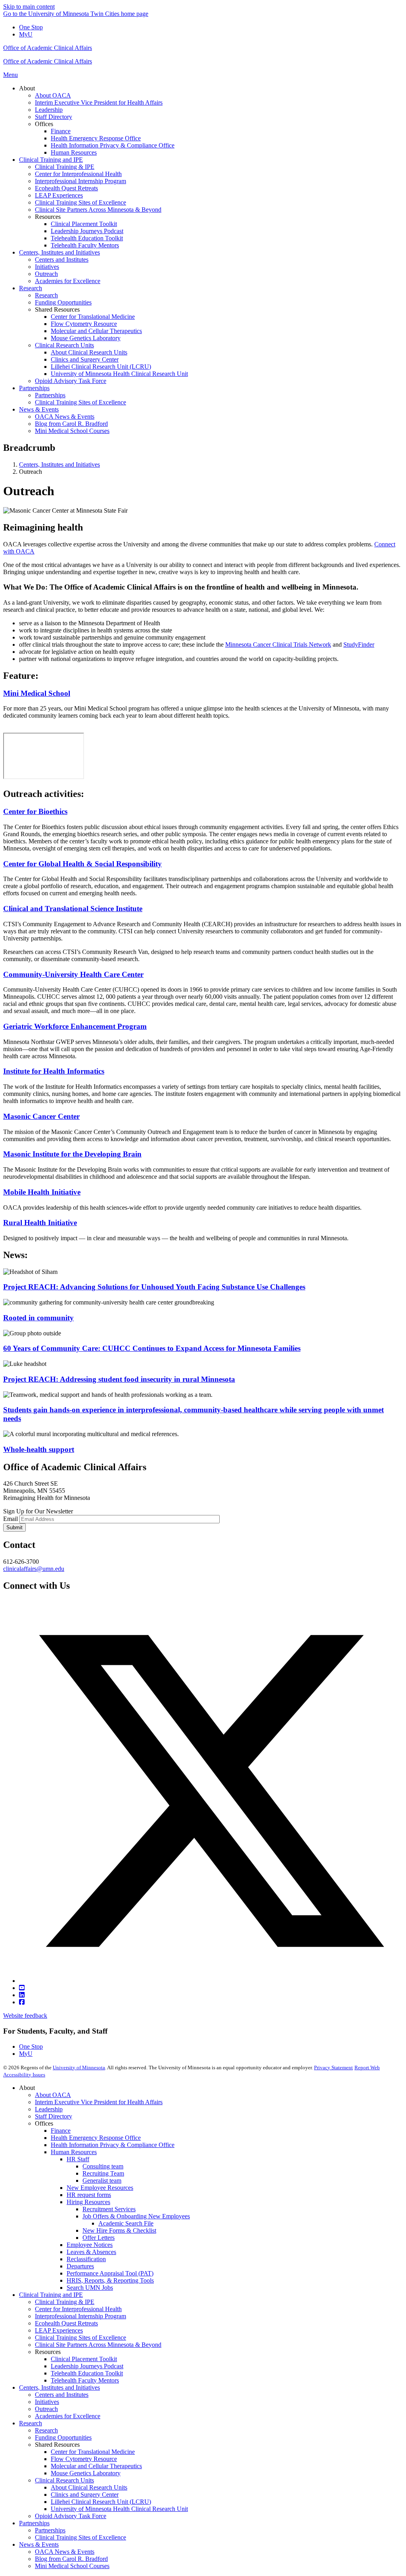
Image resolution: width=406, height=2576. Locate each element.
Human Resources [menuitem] (74, 152)
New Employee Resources (100, 2188)
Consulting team (103, 2166)
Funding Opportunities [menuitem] (63, 302)
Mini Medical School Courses (72, 2566)
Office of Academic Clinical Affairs (48, 48)
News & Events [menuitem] (39, 409)
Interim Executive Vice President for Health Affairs (99, 2102)
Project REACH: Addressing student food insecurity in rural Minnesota (119, 1379)
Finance (61, 2131)
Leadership (49, 2109)
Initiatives (47, 2402)
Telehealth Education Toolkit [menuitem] (87, 238)
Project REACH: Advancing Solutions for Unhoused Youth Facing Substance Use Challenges (154, 1287)
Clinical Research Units (64, 2480)
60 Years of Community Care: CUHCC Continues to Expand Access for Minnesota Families (152, 1348)
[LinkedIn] (22, 1995)
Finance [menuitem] (61, 131)
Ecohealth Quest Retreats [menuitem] (66, 188)
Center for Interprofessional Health (78, 2309)
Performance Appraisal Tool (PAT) (110, 2273)
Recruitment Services (109, 2209)
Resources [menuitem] (48, 217)
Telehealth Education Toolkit (87, 2373)
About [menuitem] (27, 88)
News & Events (39, 2544)
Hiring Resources (88, 2202)
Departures (80, 2266)
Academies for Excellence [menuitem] (68, 281)
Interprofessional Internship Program (80, 2316)
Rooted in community (38, 1318)
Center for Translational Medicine (93, 2452)
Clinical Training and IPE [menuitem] (51, 160)
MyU (26, 34)
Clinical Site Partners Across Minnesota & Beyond (98, 2345)
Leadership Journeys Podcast (87, 2366)
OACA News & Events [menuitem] (65, 417)
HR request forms (89, 2195)
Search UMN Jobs (90, 2288)
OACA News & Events (65, 2552)
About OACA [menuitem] (53, 95)
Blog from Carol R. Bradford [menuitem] (71, 424)
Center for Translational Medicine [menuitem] (93, 317)
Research (31, 2423)
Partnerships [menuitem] (34, 388)
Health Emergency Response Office (96, 2138)
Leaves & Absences (91, 2252)
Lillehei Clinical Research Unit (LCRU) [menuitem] (101, 367)
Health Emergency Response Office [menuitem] (96, 138)
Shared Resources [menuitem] (57, 309)
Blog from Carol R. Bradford (71, 2559)
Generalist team (102, 2181)
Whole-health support (39, 1449)
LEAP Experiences (59, 2330)
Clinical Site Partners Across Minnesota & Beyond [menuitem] (98, 210)
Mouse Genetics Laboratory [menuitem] (86, 338)
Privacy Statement (333, 2068)
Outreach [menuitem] (46, 274)
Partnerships (34, 2523)
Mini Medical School (37, 693)
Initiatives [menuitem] (47, 267)
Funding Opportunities (63, 2437)
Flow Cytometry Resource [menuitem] (84, 324)
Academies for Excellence (68, 2416)
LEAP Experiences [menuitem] (59, 195)
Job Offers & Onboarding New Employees (136, 2216)
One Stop (31, 27)
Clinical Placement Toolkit (84, 2359)
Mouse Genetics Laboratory (86, 2473)
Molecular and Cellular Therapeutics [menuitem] (96, 331)
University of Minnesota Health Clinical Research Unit (119, 2509)
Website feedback (25, 2016)
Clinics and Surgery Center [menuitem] (85, 359)
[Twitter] (211, 1981)
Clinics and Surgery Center (85, 2495)
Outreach (46, 2409)
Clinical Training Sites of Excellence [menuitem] (80, 202)
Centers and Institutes (62, 2395)
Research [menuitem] (31, 288)
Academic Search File (126, 2223)
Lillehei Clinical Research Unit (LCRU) (101, 2502)
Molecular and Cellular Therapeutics (96, 2466)
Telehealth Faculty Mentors (85, 2380)
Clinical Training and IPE (51, 2295)
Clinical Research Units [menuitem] (64, 345)
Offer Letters (99, 2238)
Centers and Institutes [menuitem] (62, 260)
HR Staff (78, 2159)
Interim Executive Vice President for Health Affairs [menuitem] (99, 102)
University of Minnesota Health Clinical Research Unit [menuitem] (119, 374)
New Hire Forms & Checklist (119, 2230)
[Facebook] (22, 2002)
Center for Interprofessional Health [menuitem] (78, 174)
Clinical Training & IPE (65, 2302)
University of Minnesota (79, 2068)
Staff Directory (54, 2116)
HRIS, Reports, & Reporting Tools (110, 2280)
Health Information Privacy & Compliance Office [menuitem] (113, 145)
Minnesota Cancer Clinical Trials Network (278, 644)
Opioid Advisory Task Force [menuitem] (71, 381)
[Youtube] (22, 1988)
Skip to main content (29, 7)
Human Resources (74, 2152)
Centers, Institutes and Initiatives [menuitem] (59, 252)
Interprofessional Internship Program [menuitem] (80, 181)
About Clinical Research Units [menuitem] (89, 352)
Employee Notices (90, 2245)
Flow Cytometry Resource (84, 2459)
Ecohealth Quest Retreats (66, 2323)
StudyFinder (359, 644)
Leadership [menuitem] (49, 110)
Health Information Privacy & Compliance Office (113, 2145)
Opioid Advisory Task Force (71, 2516)
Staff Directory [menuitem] (54, 117)
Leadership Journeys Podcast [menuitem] (87, 231)
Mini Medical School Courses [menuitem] (72, 431)
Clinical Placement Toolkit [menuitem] (84, 224)
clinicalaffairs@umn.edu (34, 1569)
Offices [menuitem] (44, 124)
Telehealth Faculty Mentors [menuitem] (85, 245)
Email (11, 1519)
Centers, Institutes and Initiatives (59, 464)
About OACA (53, 2095)
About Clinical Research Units (89, 2487)
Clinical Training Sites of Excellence (80, 2338)
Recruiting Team (103, 2173)
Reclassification (86, 2259)
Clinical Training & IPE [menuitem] (65, 167)
